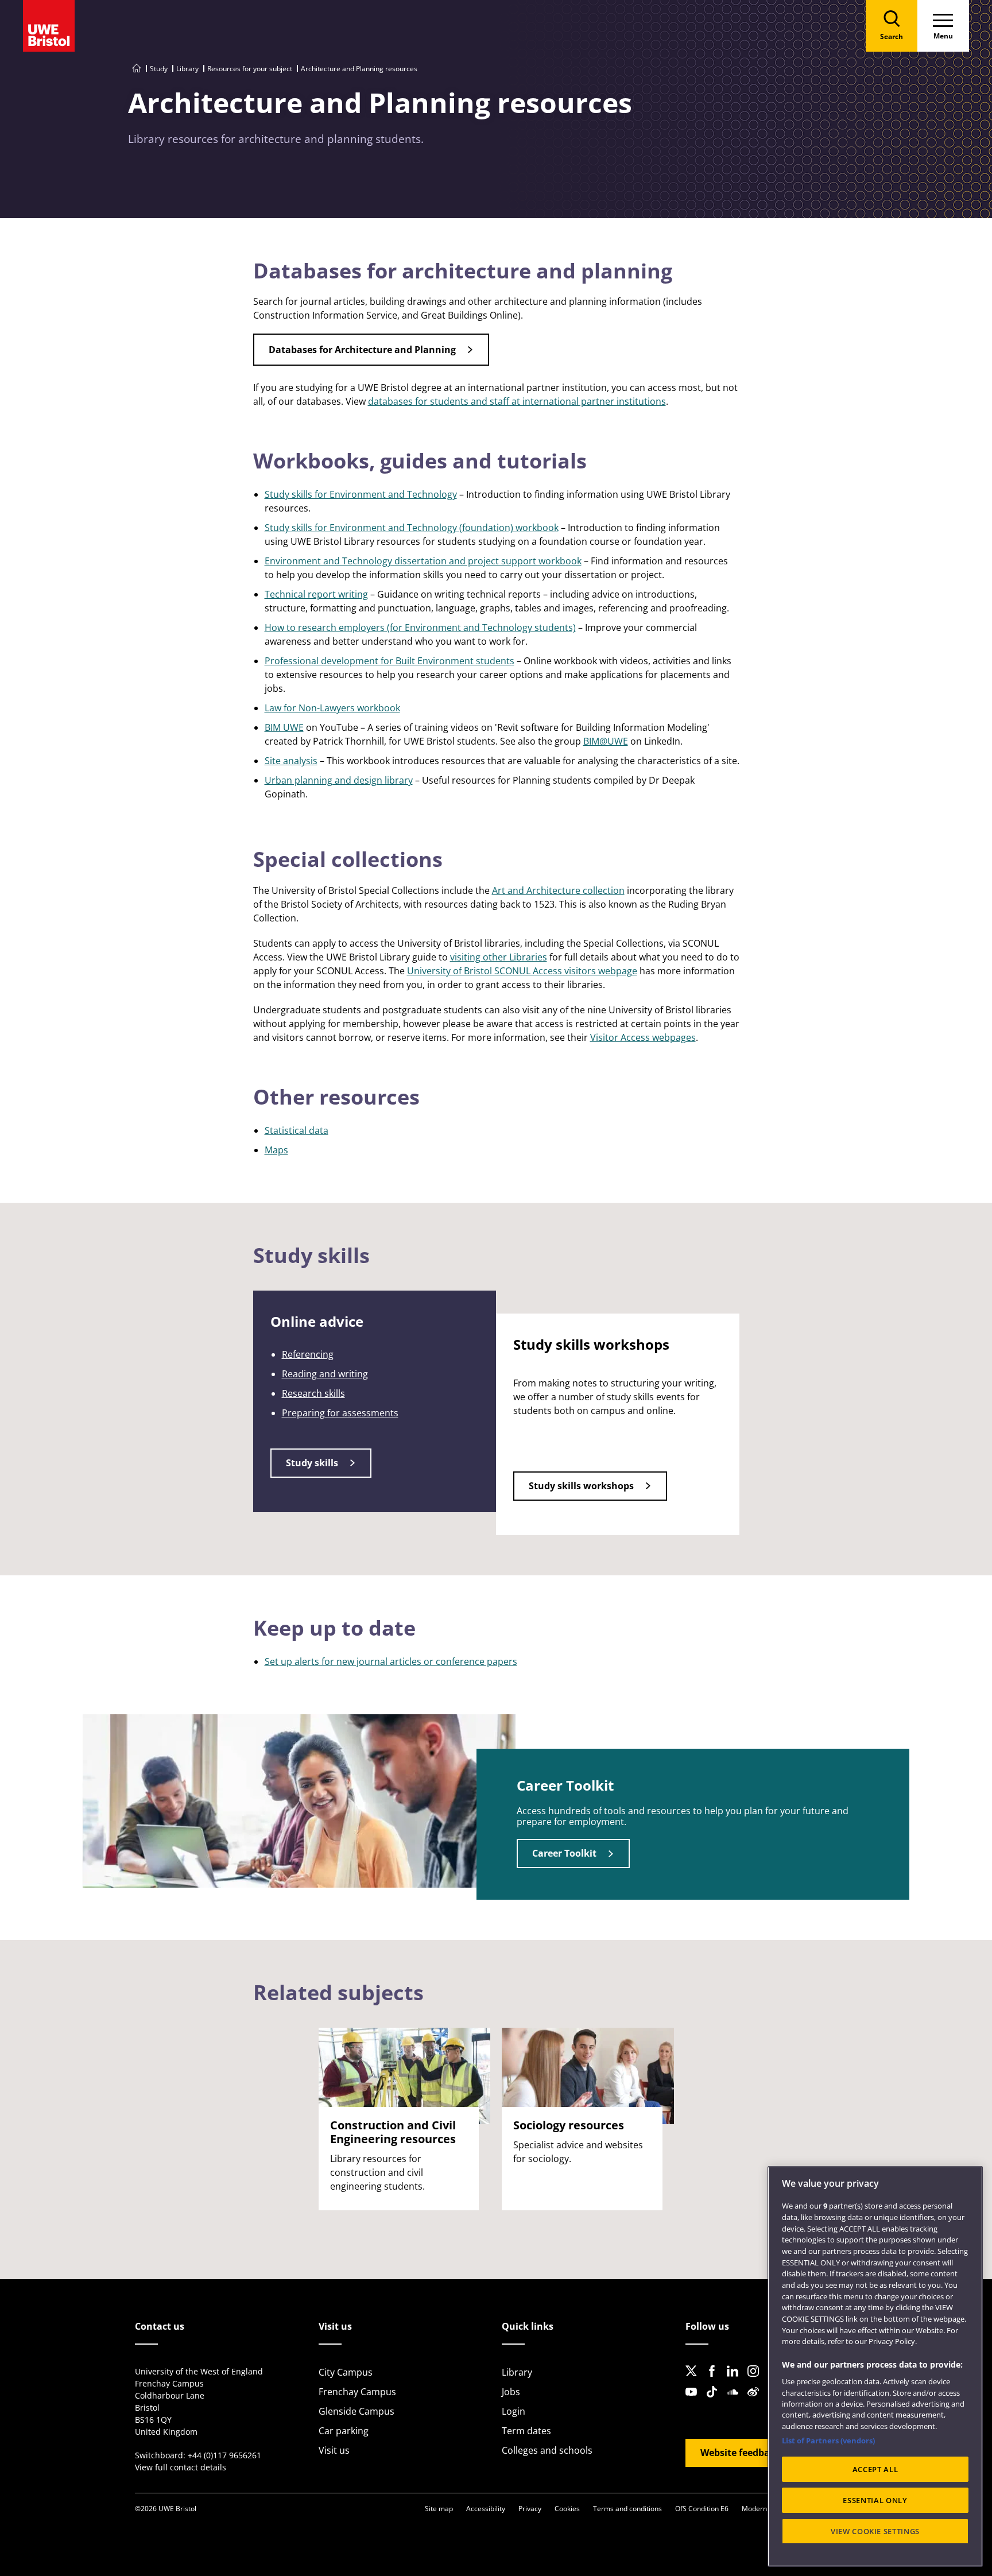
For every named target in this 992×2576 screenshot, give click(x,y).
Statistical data (297, 1130)
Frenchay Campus (357, 2392)
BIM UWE (284, 727)
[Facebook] (715, 2380)
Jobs (511, 2392)
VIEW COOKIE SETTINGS (875, 2531)
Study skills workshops (581, 1486)
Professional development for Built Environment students (390, 661)
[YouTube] (695, 2401)
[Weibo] (757, 2401)
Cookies (567, 2509)
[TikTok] (715, 2401)
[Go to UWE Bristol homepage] (137, 69)
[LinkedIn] (736, 2380)
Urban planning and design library (339, 780)
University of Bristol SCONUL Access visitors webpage (522, 971)
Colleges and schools (547, 2450)
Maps (276, 1150)
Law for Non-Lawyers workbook (332, 708)
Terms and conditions (627, 2509)
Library (187, 69)
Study (159, 69)
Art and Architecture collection (558, 890)
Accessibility (486, 2509)
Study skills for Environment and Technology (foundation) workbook (412, 528)
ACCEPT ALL (875, 2469)
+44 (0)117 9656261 (224, 2455)
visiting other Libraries (499, 957)
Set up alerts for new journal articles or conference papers (391, 1661)
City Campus (346, 2372)
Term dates (526, 2431)
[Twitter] (695, 2380)
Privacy (530, 2509)
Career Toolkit (564, 1853)
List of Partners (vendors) (828, 2441)
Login (514, 2411)
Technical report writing (316, 594)
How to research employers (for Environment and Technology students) (420, 627)
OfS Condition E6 (702, 2509)
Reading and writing (325, 1374)
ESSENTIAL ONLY (875, 2500)
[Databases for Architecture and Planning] (371, 362)
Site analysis (291, 761)
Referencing (308, 1354)
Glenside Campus (356, 2411)
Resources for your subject (250, 69)
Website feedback (740, 2453)
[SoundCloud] (736, 2401)
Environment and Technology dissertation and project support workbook (423, 561)
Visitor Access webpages (643, 1037)
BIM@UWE (606, 741)
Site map (439, 2509)
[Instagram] (757, 2380)
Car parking (344, 2431)
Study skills (312, 1463)
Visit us (334, 2450)
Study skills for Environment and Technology (361, 494)
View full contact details (181, 2467)
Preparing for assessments (340, 1413)
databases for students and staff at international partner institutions (517, 401)
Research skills (313, 1393)
